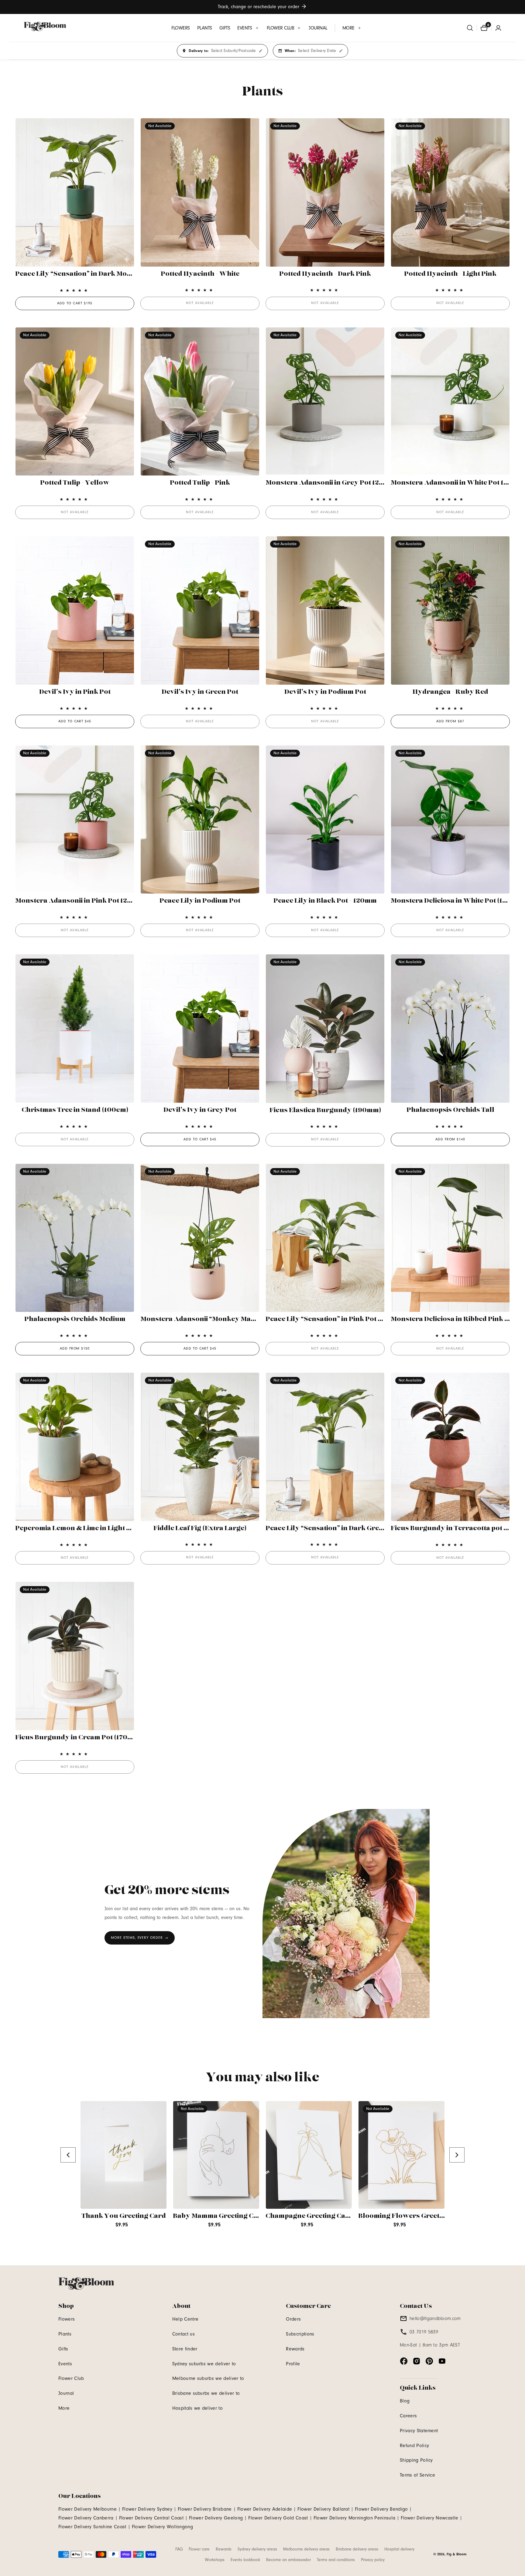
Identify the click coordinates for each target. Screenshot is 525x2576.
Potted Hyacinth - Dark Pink (325, 274)
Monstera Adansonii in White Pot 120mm (457, 483)
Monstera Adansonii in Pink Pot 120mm (79, 901)
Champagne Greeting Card (309, 2216)
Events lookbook (245, 2560)
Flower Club (71, 2378)
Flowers (67, 2319)
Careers (408, 2416)
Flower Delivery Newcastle (429, 2518)
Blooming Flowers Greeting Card (413, 2216)
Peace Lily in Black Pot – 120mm (325, 901)
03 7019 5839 (424, 2332)
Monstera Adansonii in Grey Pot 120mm (331, 483)
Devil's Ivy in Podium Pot (325, 692)
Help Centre (185, 2319)
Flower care (199, 2549)
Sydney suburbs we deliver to (204, 2364)
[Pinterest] (429, 2361)
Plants (65, 2334)
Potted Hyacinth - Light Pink (450, 274)
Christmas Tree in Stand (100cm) (75, 1110)
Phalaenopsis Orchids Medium (75, 1319)
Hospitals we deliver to (197, 2408)
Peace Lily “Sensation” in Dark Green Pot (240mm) (348, 1528)
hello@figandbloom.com (435, 2318)
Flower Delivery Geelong (216, 2518)
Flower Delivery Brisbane (205, 2509)
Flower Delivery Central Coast (151, 2518)
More (64, 2408)
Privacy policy (373, 2560)
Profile (293, 2364)
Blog (405, 2401)
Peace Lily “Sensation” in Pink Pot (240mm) (336, 1319)
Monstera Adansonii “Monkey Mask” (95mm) (214, 1319)
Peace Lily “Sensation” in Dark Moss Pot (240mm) (96, 274)
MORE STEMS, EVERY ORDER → (140, 1938)
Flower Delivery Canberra (86, 2518)
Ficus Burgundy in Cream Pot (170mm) (78, 1738)
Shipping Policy (416, 2460)
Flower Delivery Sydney (147, 2509)
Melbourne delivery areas (306, 2549)
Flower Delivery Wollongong (162, 2527)
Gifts (63, 2349)
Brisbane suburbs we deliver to (206, 2393)
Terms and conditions (336, 2560)
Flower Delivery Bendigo (381, 2509)
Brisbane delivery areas (357, 2549)
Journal (66, 2393)
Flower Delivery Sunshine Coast (92, 2527)
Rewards (295, 2349)
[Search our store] (470, 28)
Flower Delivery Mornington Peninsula (355, 2518)
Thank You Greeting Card (124, 2216)
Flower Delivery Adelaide (265, 2509)
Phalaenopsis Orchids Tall (450, 1110)
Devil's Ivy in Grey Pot (200, 1110)
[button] (248, 28)
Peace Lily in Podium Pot (200, 901)
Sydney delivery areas (257, 2549)
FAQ (179, 2549)
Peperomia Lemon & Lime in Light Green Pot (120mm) (102, 1528)
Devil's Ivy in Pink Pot (75, 692)
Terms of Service (417, 2475)
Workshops (215, 2560)
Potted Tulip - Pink (200, 483)
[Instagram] (417, 2361)
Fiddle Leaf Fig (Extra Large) (200, 1528)
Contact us (184, 2334)
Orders (293, 2319)
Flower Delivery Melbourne (87, 2509)
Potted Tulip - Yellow (75, 483)
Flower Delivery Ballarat (323, 2509)
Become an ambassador (288, 2560)
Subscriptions (300, 2334)
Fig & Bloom (457, 2554)
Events (65, 2364)
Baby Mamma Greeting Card (219, 2216)
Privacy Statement (419, 2431)
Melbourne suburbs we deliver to (208, 2378)
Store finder (185, 2349)
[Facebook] (404, 2361)
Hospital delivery (399, 2549)
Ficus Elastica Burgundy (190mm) (325, 1110)
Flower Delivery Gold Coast (278, 2518)
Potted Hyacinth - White (200, 274)
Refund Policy (414, 2446)
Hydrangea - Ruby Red (450, 692)
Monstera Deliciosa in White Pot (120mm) (458, 901)
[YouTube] (442, 2361)
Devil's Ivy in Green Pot (200, 692)
